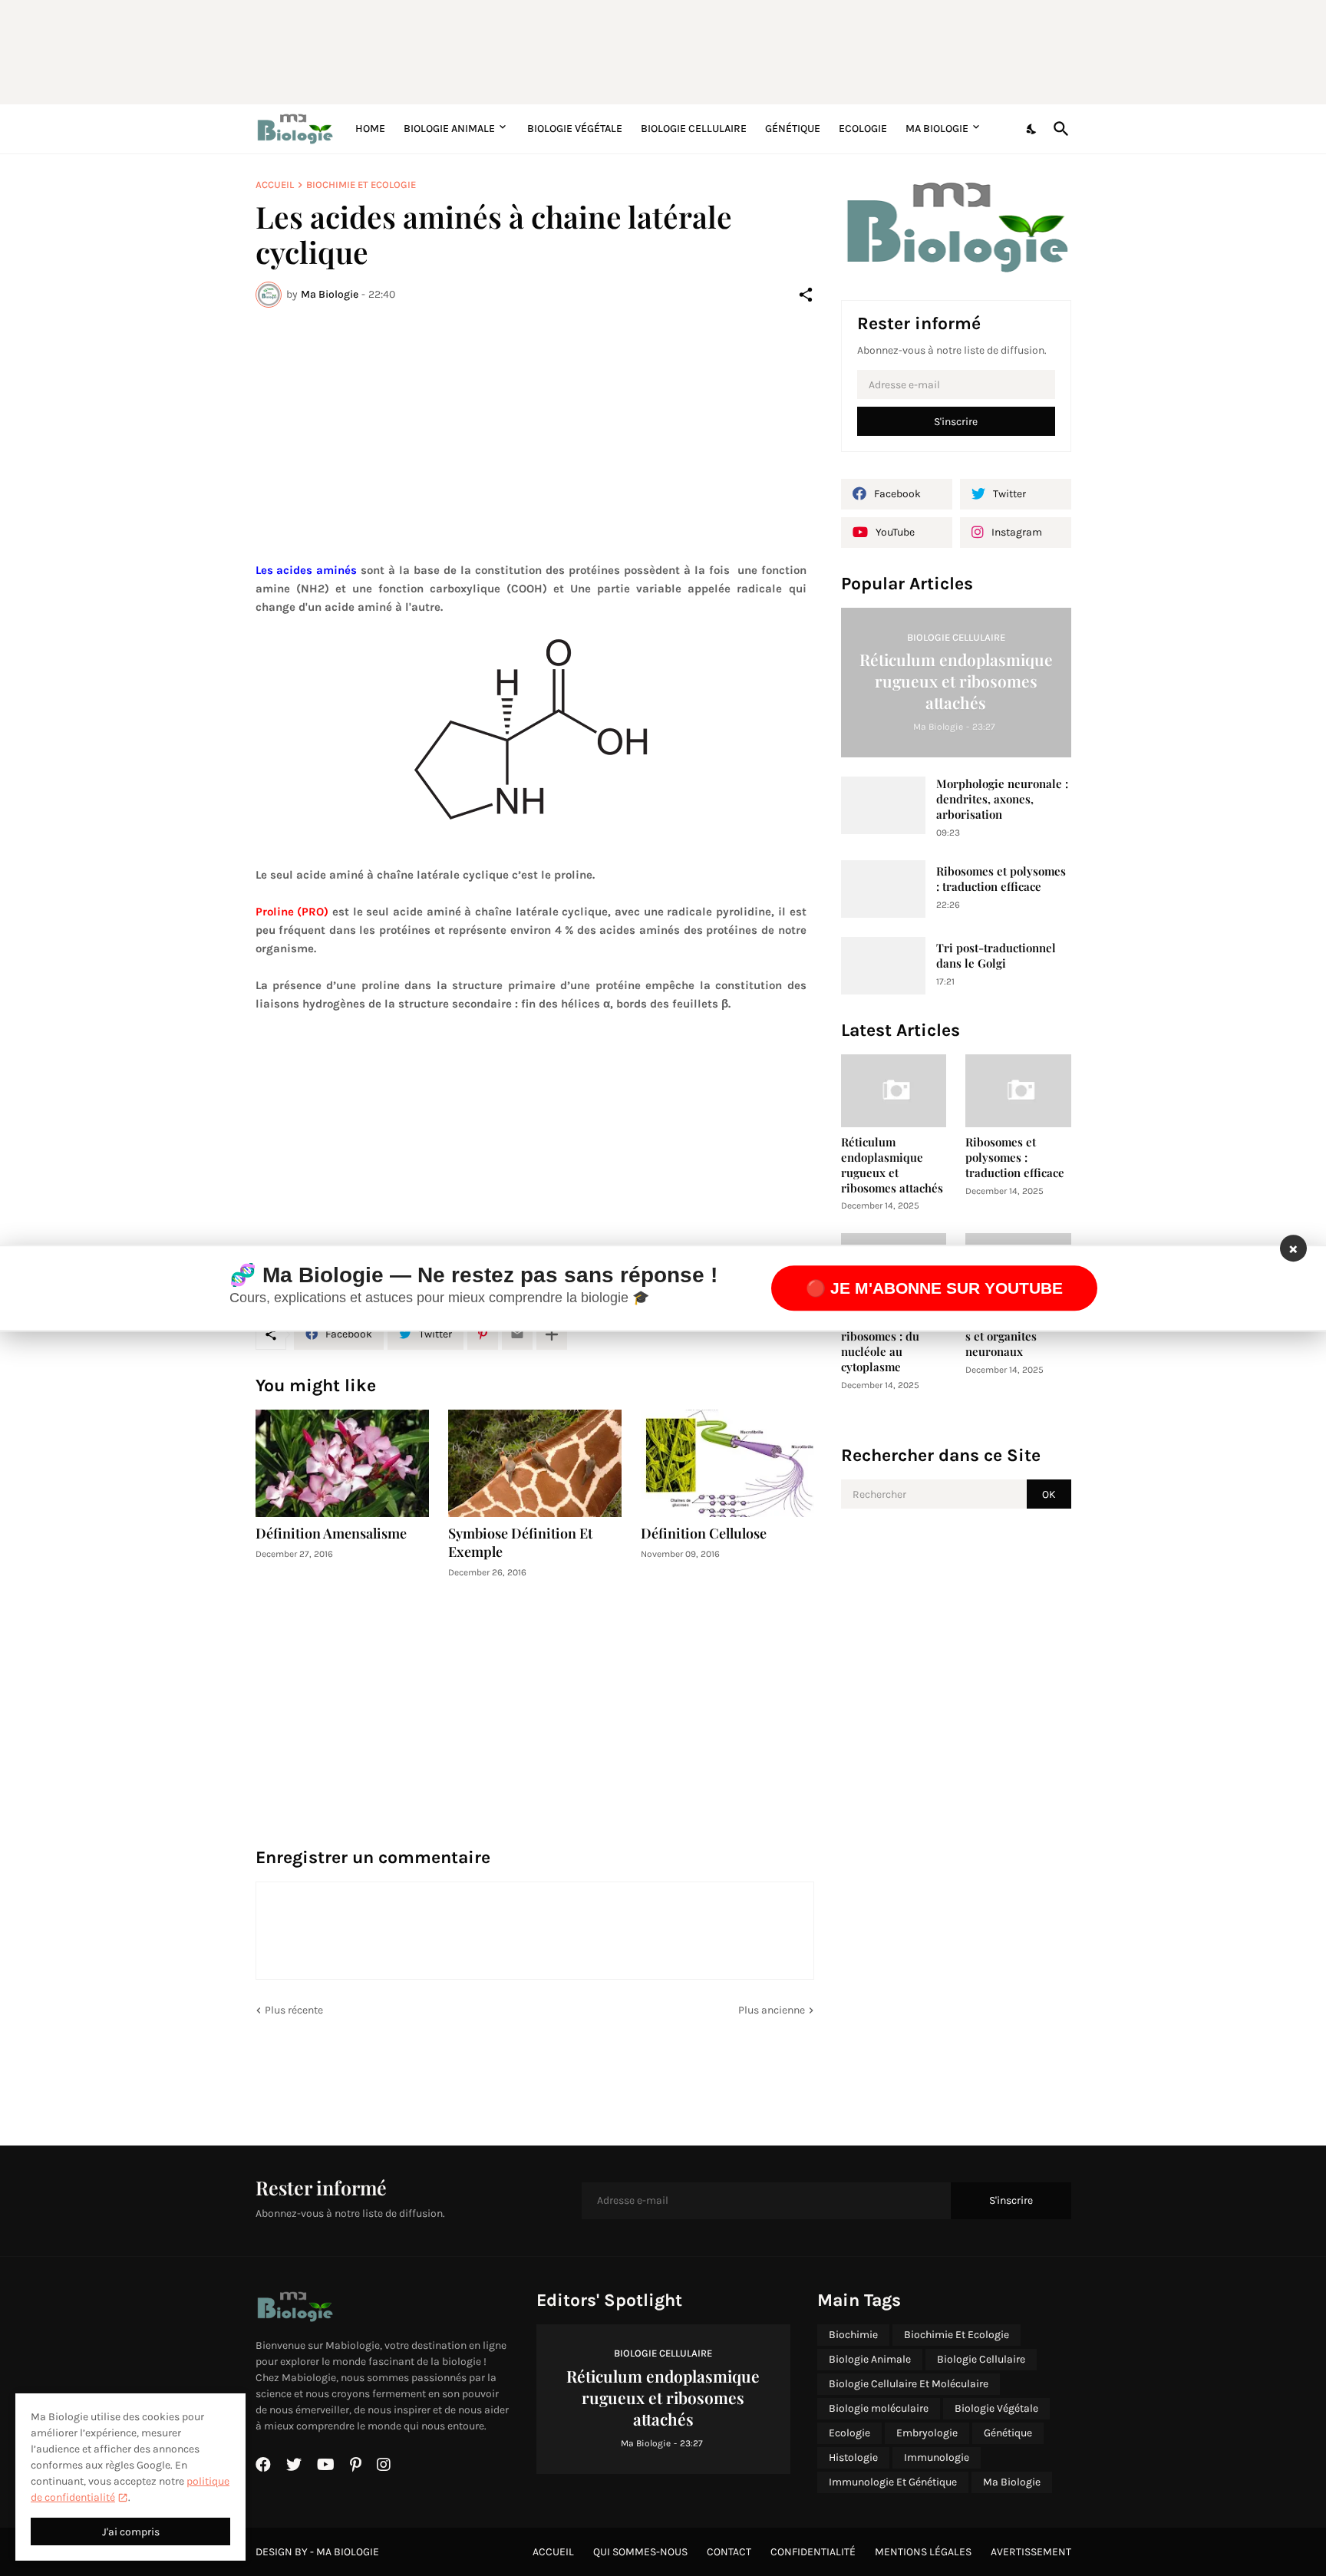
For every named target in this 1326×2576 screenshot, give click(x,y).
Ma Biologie (937, 129)
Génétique (793, 129)
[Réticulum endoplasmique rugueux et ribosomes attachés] (894, 1091)
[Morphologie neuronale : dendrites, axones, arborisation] (883, 805)
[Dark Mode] (1032, 129)
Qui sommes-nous (640, 2552)
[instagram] (384, 2465)
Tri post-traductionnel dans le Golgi (996, 956)
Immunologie (937, 2457)
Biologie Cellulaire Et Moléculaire (909, 2384)
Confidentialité (813, 2552)
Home (370, 129)
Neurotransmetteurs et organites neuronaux (1017, 1336)
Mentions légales (923, 2552)
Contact (729, 2552)
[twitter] (294, 2465)
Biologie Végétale (575, 129)
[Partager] (806, 295)
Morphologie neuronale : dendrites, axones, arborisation (1002, 799)
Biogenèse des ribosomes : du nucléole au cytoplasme (880, 1344)
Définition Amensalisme (331, 1534)
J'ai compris (131, 2532)
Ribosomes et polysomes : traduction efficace (1001, 879)
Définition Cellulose (704, 1534)
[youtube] (326, 2465)
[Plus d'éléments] (552, 1334)
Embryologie (927, 2433)
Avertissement (1031, 2552)
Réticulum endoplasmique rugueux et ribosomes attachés (892, 1165)
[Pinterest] (483, 1334)
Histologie (853, 2457)
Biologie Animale (449, 129)
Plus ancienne (772, 2010)
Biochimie (853, 2335)
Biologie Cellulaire (694, 129)
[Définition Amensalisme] (342, 1463)
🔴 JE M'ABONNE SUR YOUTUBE (934, 1288)
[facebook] (263, 2465)
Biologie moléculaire (879, 2408)
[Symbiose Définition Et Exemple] (535, 1463)
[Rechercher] (1058, 129)
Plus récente (294, 2010)
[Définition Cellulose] (727, 1463)
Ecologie (863, 129)
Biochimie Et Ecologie (361, 185)
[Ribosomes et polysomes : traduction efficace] (883, 889)
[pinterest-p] (356, 2465)
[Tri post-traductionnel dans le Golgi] (883, 966)
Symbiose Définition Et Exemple (520, 1543)
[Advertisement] (628, 50)
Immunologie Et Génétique (893, 2482)
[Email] (517, 1334)
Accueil (275, 185)
